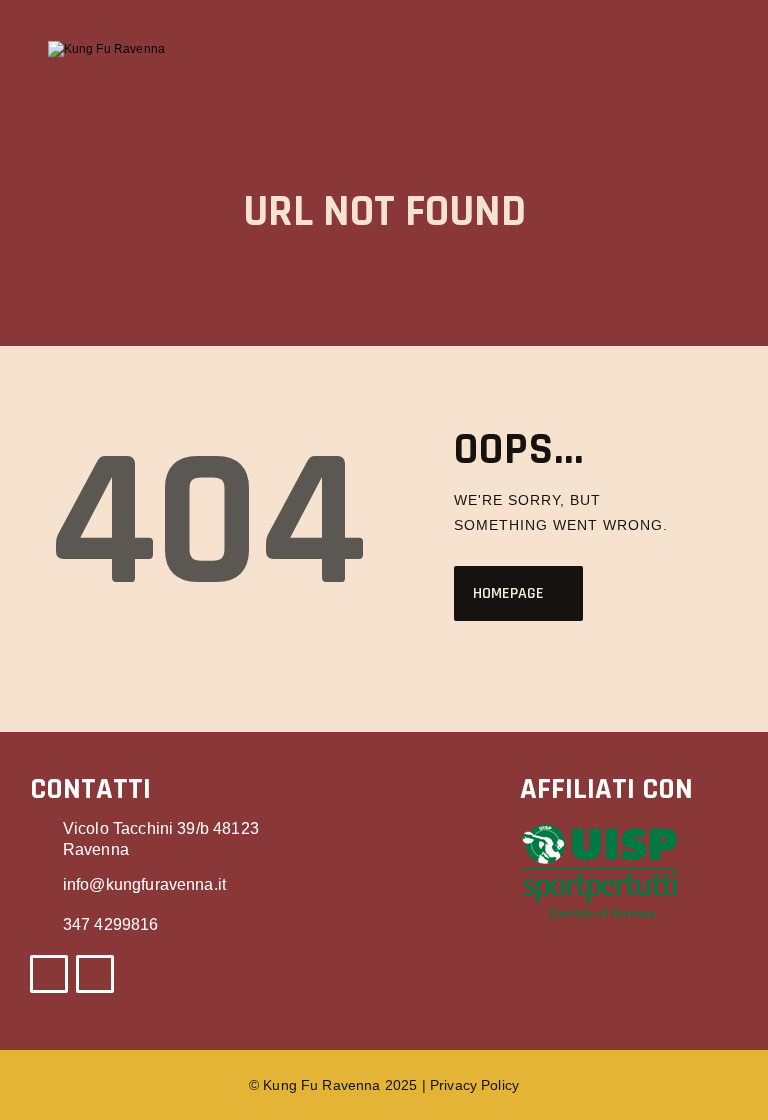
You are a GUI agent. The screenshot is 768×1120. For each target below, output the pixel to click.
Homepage (508, 593)
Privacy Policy (474, 1085)
